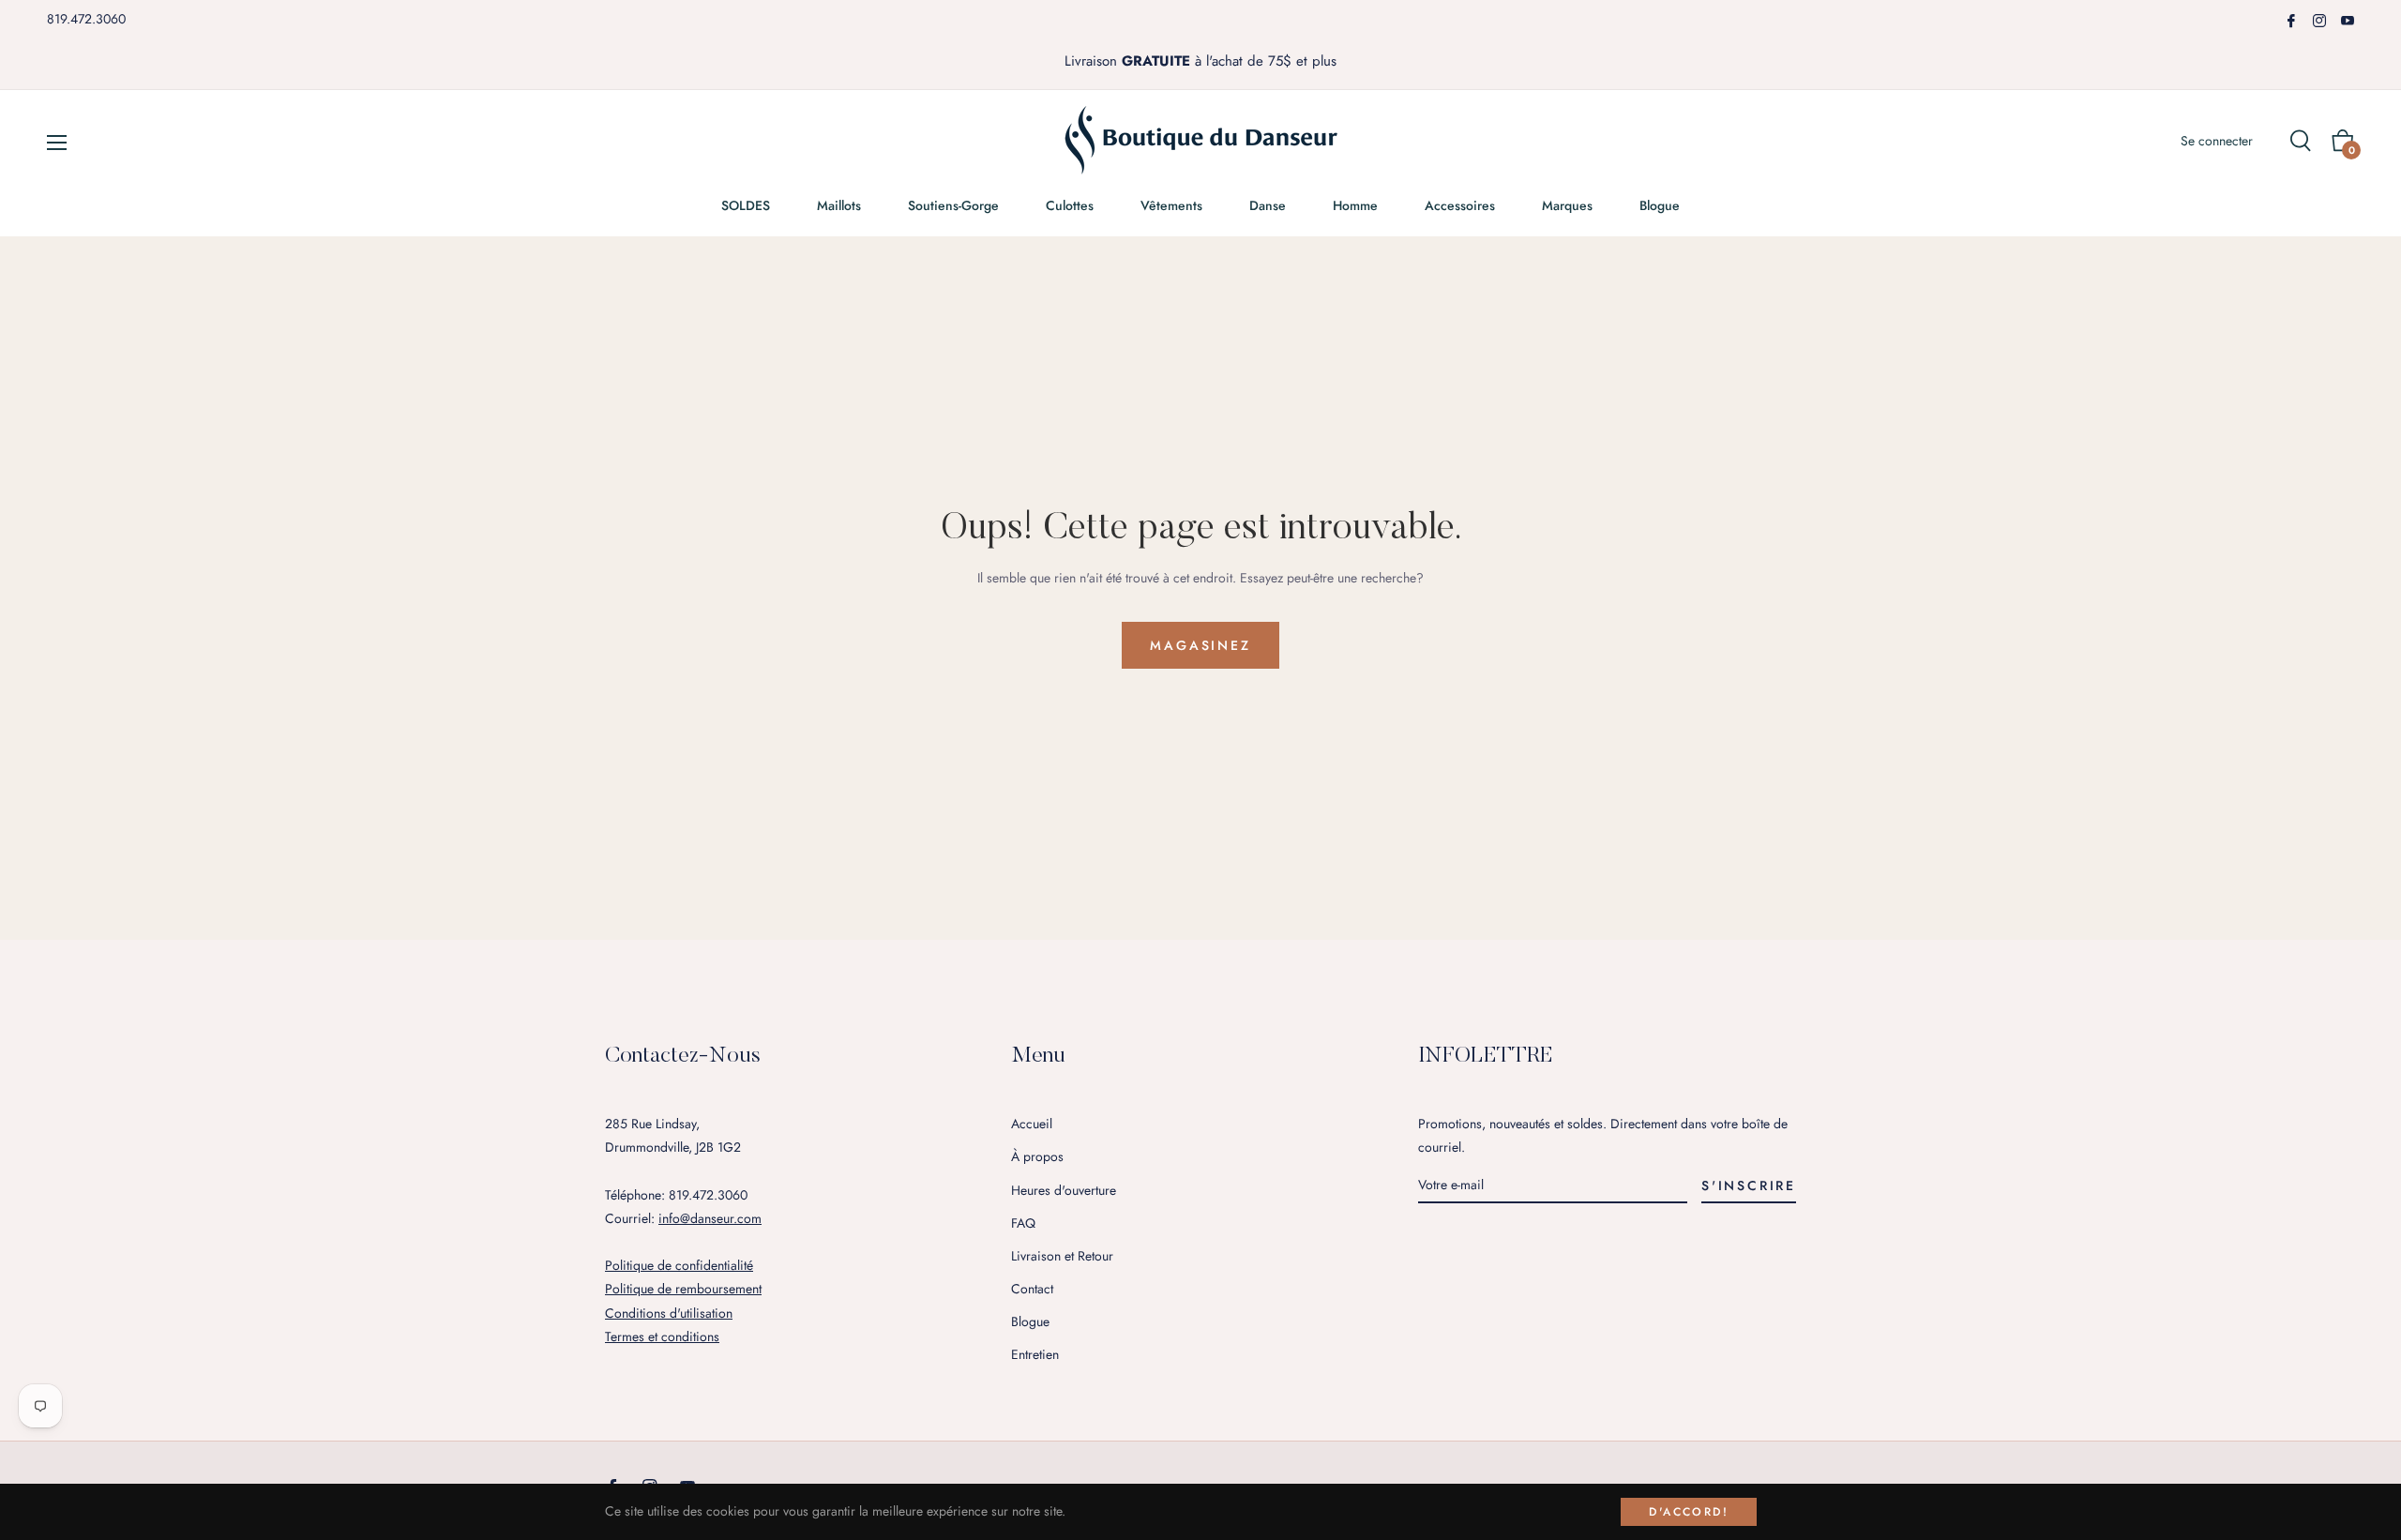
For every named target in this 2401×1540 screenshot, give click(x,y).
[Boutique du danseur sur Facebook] (2291, 19)
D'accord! (1689, 1512)
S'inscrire (1749, 1185)
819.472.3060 (86, 19)
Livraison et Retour (1062, 1256)
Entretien (1035, 1354)
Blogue (1030, 1321)
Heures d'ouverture (1064, 1190)
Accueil (1032, 1124)
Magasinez (1200, 645)
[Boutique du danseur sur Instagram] (2319, 19)
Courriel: (683, 1218)
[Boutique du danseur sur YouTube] (2348, 19)
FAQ (1023, 1223)
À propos (1037, 1156)
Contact (1032, 1289)
